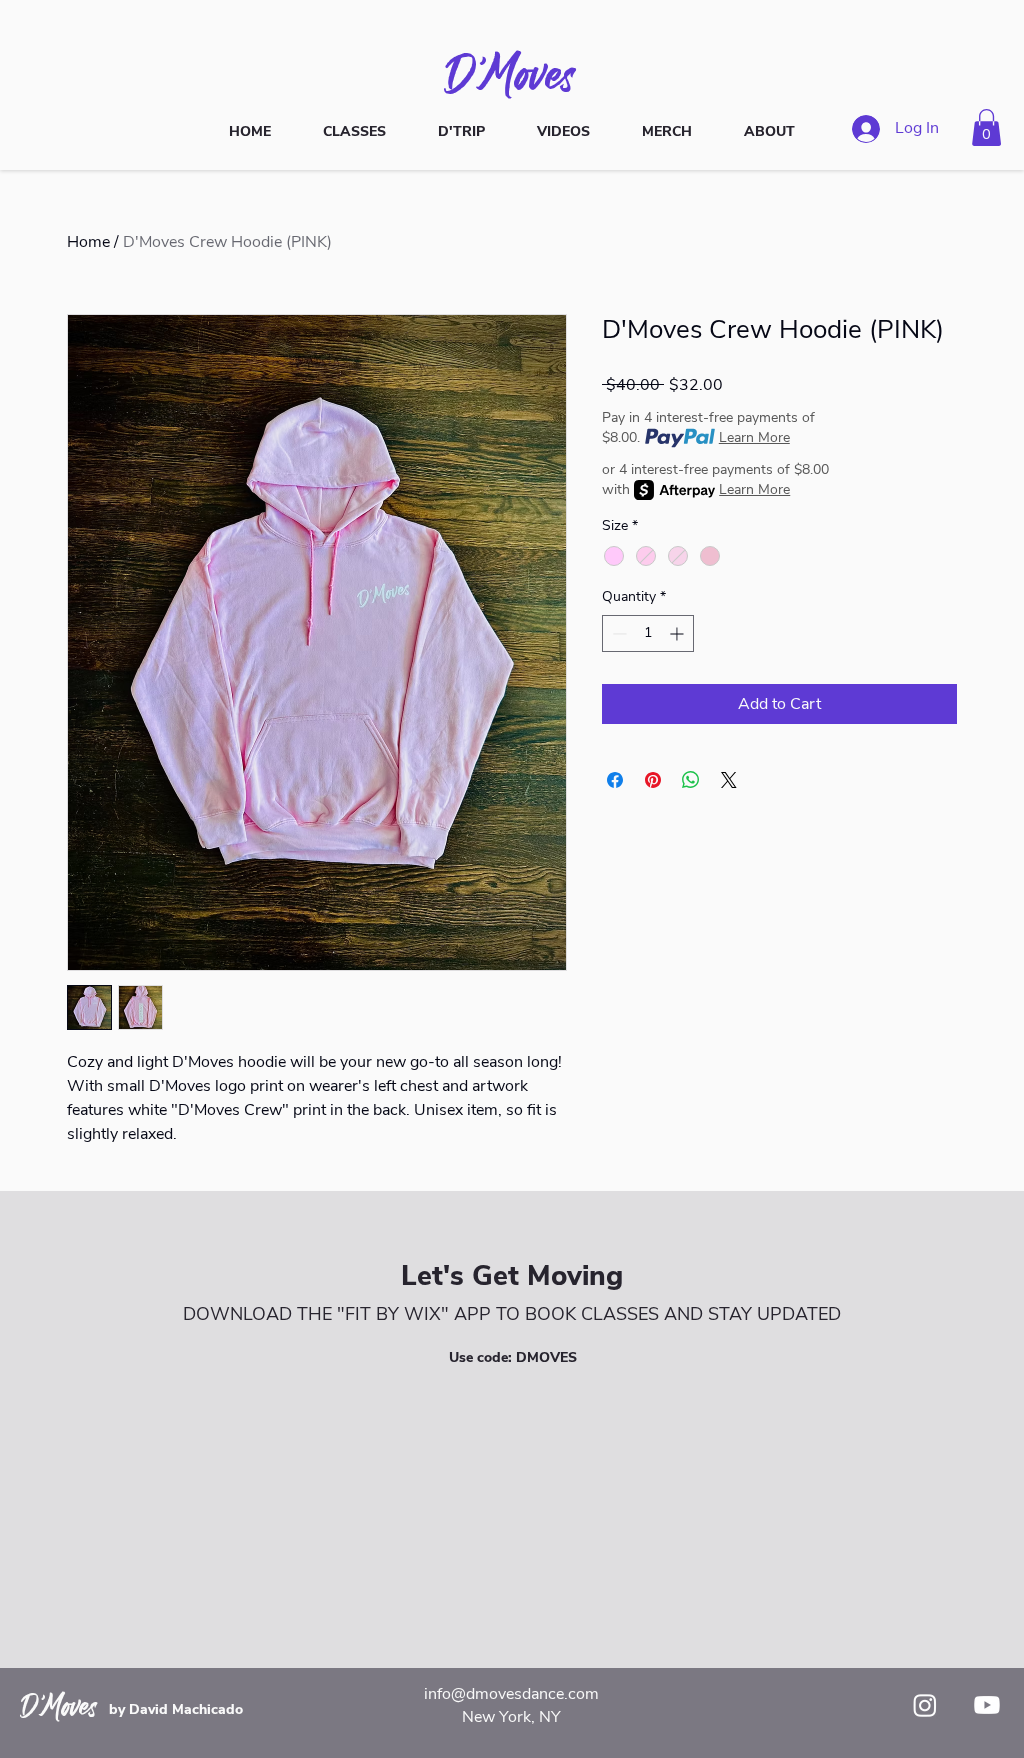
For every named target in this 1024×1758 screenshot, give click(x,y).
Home (88, 242)
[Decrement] (617, 633)
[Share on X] (729, 780)
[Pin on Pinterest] (653, 780)
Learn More (754, 437)
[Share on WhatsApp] (691, 780)
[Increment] (678, 633)
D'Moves (512, 72)
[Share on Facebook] (615, 780)
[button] (986, 127)
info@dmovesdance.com (511, 1694)
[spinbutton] (648, 633)
